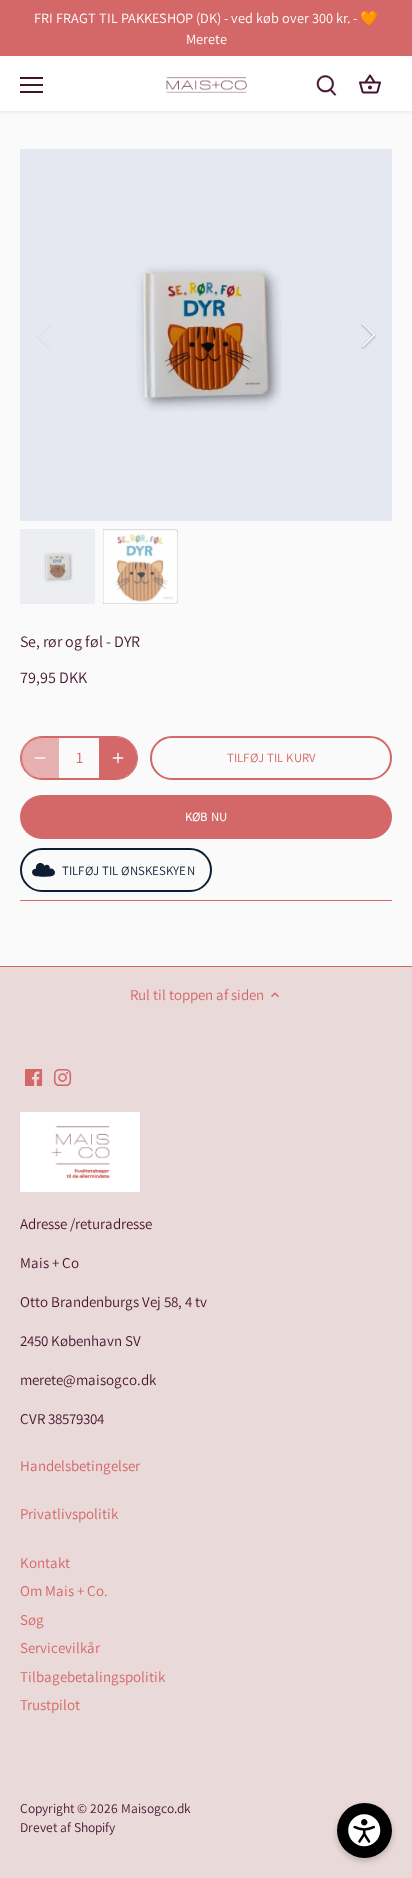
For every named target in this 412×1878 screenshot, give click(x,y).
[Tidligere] (45, 335)
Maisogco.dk (156, 1808)
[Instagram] (62, 1075)
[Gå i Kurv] (370, 83)
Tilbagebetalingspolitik (92, 1676)
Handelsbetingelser (80, 1465)
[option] (206, 335)
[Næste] (367, 335)
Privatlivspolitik (69, 1513)
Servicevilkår (60, 1647)
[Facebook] (33, 1075)
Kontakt (45, 1562)
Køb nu (206, 816)
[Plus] (118, 758)
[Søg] (326, 83)
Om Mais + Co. (64, 1590)
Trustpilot (50, 1704)
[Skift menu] (31, 85)
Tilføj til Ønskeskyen (128, 870)
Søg (32, 1619)
